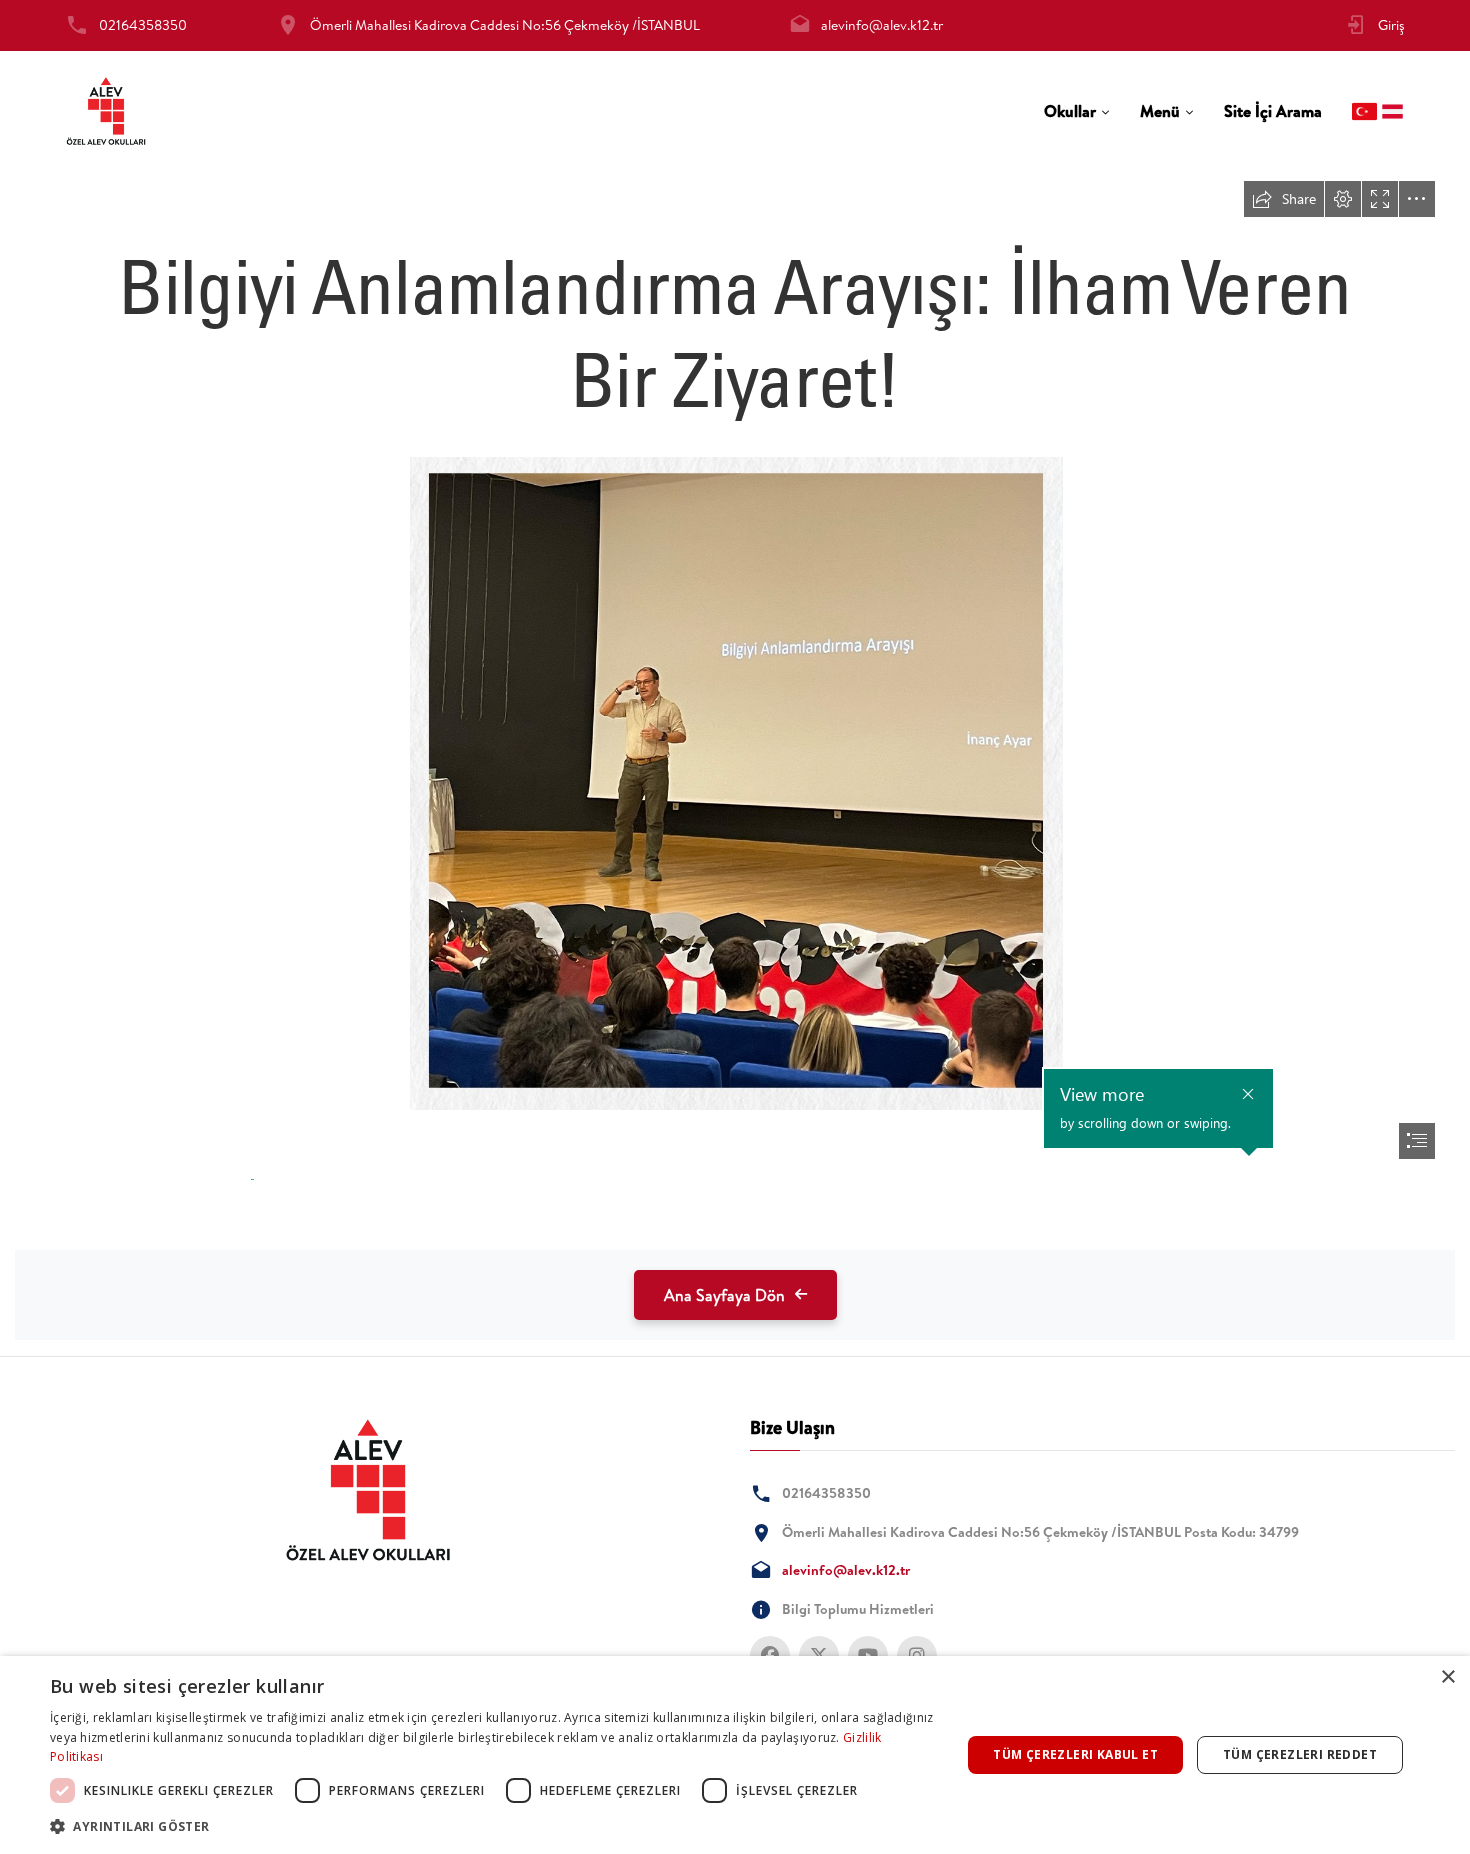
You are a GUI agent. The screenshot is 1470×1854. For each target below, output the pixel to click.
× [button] (1447, 1677)
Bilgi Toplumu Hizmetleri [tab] (858, 1609)
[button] (492, 1826)
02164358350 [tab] (143, 25)
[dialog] (735, 1755)
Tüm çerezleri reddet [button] (1300, 1754)
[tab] (1077, 111)
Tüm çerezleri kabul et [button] (1075, 1754)
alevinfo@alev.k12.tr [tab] (882, 25)
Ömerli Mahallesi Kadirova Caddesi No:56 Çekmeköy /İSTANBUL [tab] (505, 25)
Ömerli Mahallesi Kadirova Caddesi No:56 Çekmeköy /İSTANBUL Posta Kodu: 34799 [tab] (1040, 1532)
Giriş (1391, 25)
